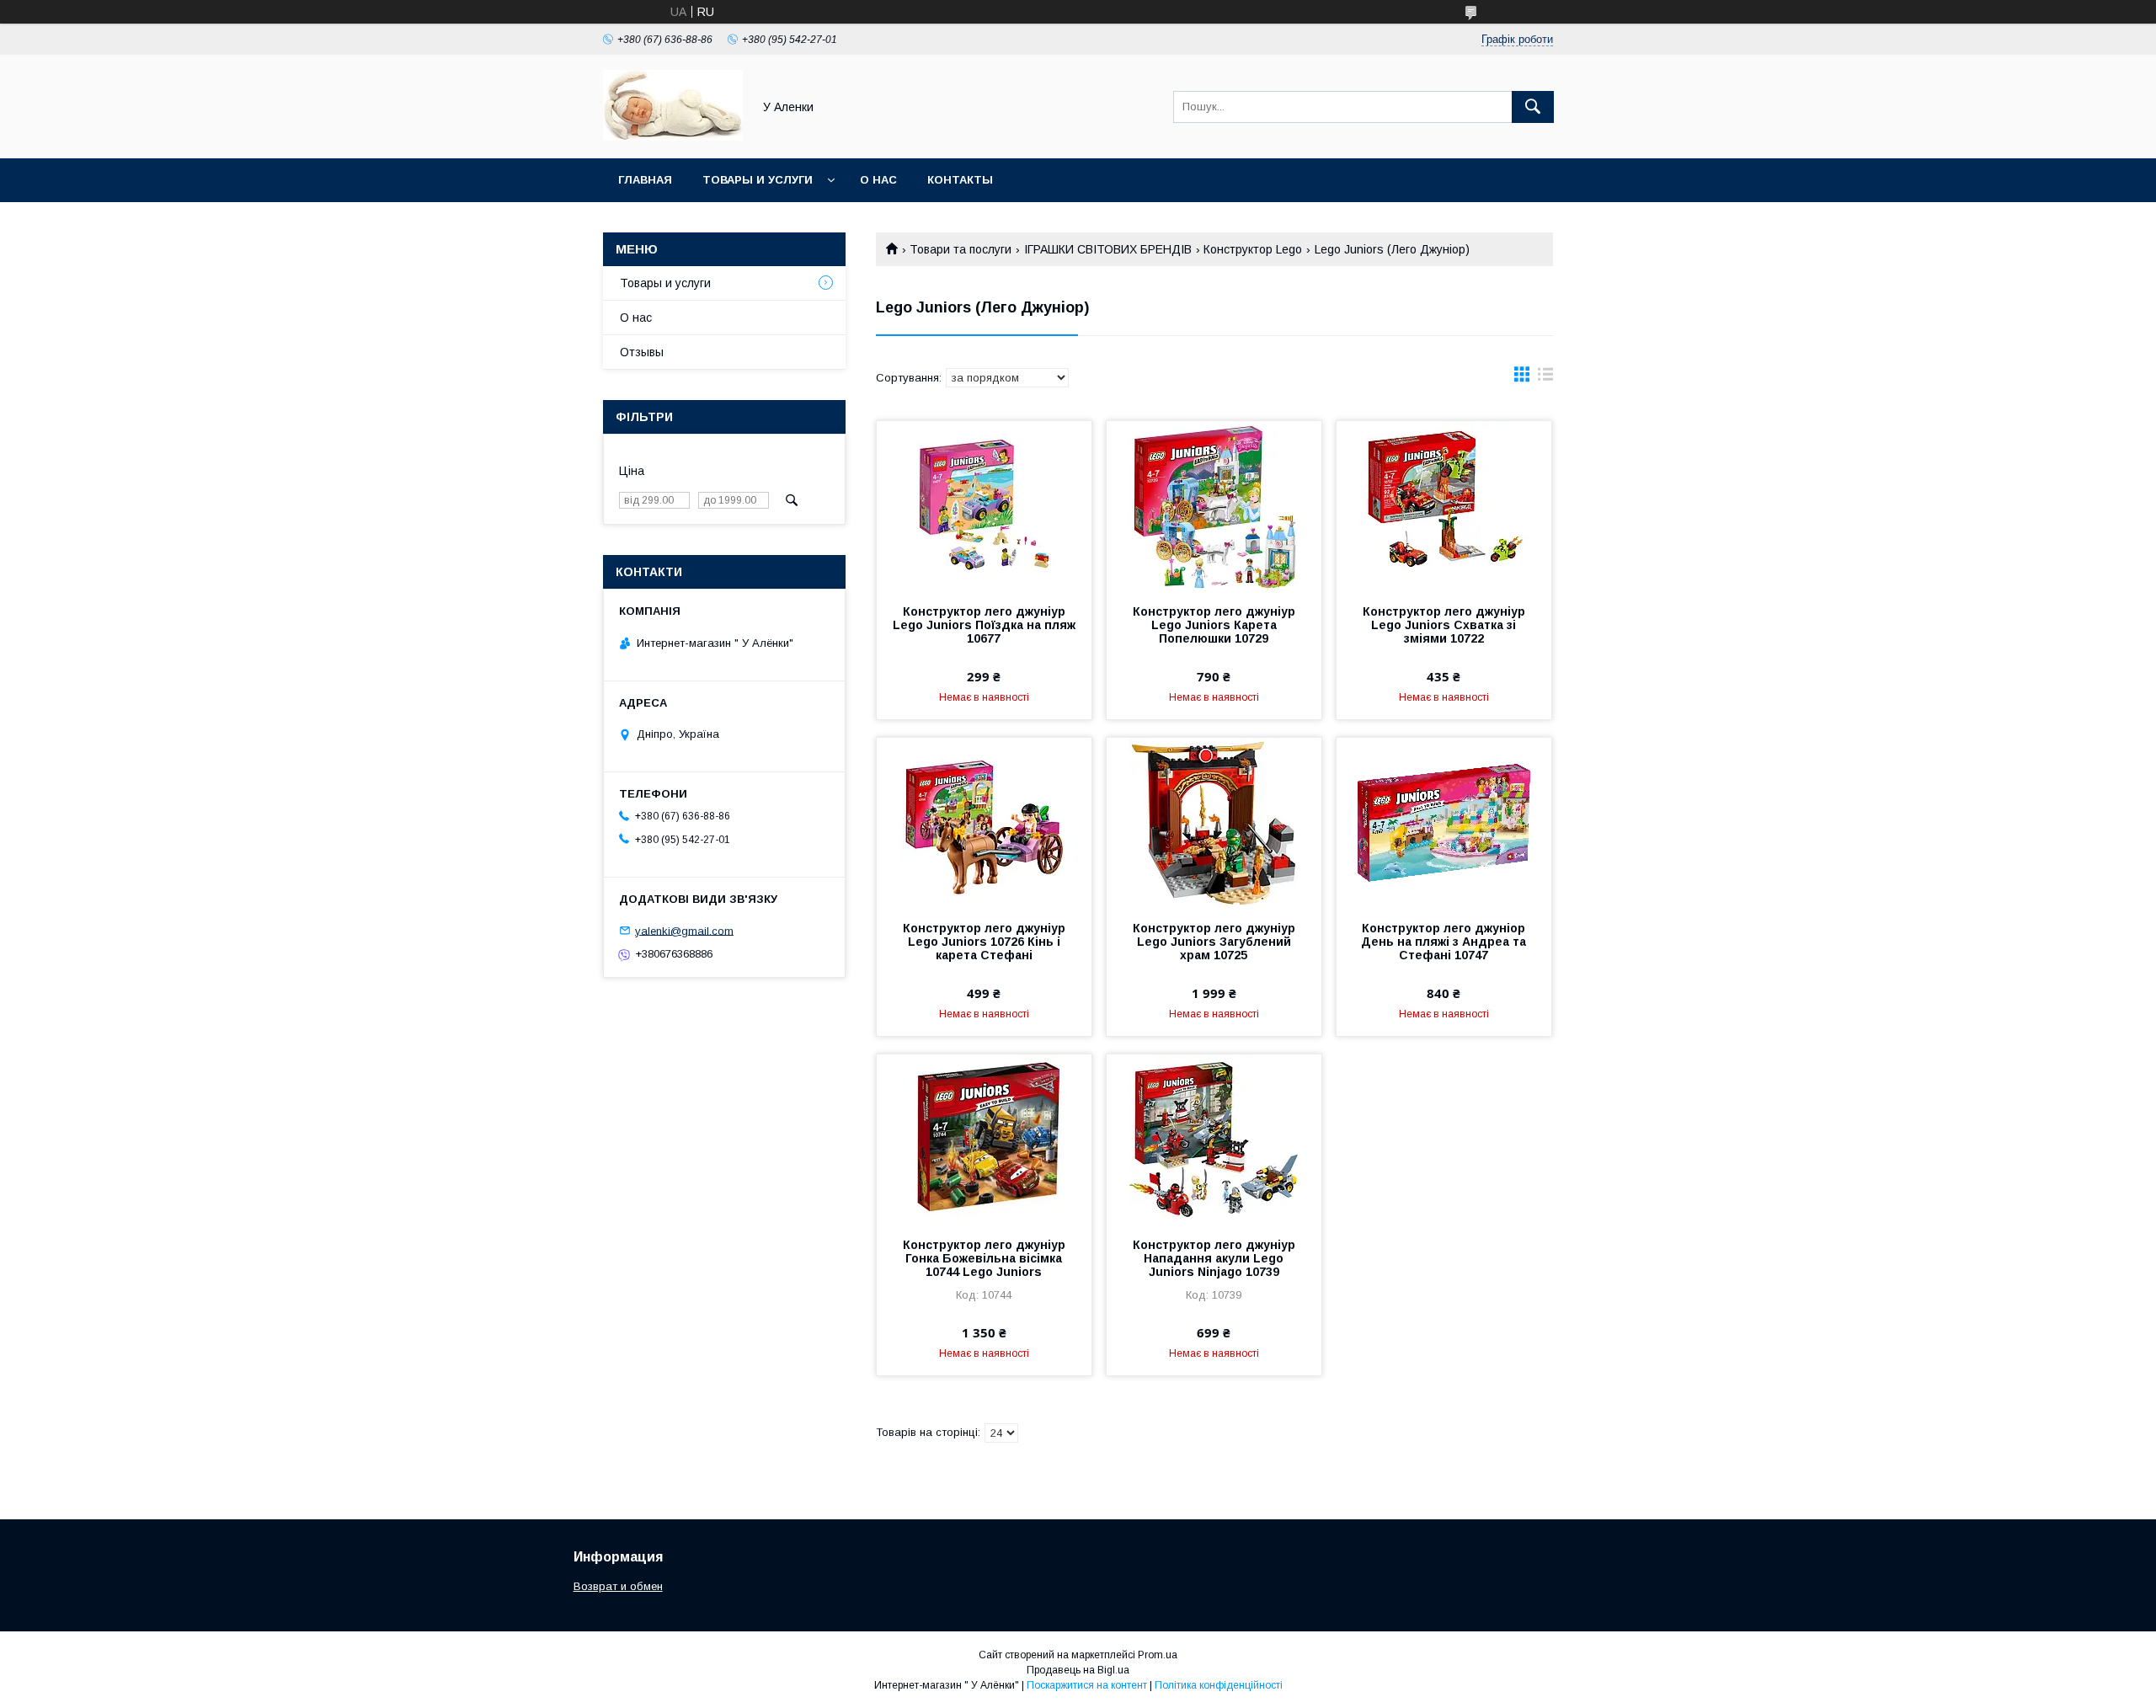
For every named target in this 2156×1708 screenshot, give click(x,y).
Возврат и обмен (618, 1586)
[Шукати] (1533, 107)
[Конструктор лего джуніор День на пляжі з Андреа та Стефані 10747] (1444, 822)
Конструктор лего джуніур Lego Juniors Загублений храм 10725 (1214, 942)
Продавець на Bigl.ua (1078, 1670)
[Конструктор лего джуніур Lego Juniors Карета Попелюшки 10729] (1214, 505)
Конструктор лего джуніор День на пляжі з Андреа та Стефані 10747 (1444, 942)
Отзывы (642, 352)
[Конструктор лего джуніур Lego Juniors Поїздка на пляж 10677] (984, 505)
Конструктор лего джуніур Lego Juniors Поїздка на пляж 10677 (984, 625)
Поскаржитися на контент (1087, 1685)
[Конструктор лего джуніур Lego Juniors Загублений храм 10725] (1214, 822)
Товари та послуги (961, 249)
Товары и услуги (758, 180)
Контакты (960, 180)
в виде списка (1545, 378)
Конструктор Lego (1253, 249)
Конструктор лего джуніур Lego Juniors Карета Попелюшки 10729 (1214, 625)
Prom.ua (1158, 1655)
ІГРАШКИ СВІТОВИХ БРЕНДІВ (1108, 249)
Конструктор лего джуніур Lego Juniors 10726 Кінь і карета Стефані (984, 942)
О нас (878, 180)
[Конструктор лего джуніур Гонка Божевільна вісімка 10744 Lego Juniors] (984, 1139)
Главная (645, 180)
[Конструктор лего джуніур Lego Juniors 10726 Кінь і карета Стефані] (984, 822)
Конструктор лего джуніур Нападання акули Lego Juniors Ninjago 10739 (1214, 1258)
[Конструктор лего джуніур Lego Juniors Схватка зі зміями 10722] (1444, 505)
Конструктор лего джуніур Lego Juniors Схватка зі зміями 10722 (1444, 625)
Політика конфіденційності (1219, 1685)
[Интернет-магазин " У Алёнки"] (673, 136)
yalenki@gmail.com (684, 930)
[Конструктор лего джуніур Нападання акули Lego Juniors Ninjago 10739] (1214, 1139)
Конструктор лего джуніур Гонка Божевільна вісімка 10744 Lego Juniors (984, 1258)
